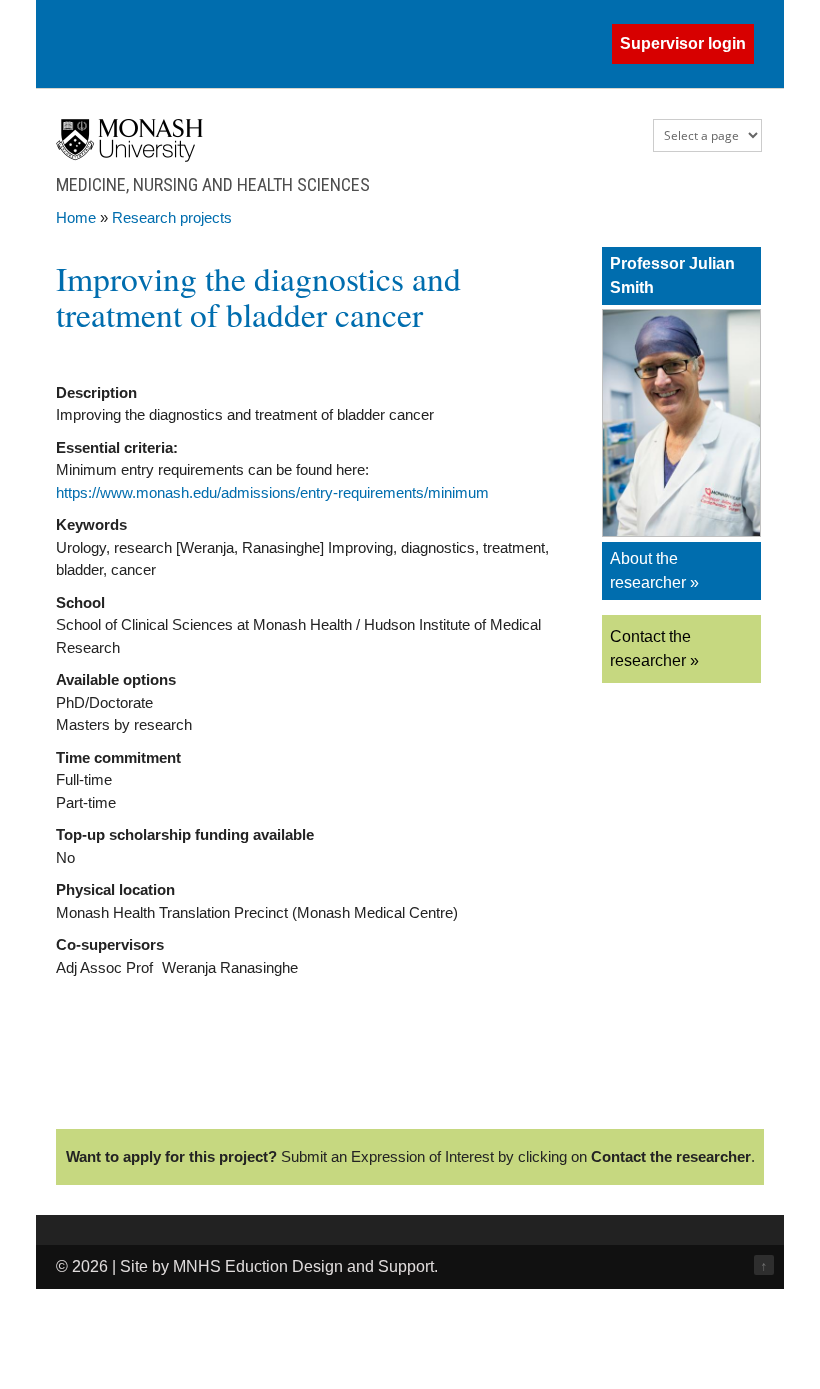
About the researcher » (654, 570)
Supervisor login (683, 43)
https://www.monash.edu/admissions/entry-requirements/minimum (272, 492)
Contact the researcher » (654, 648)
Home (76, 217)
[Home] (129, 156)
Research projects (172, 217)
